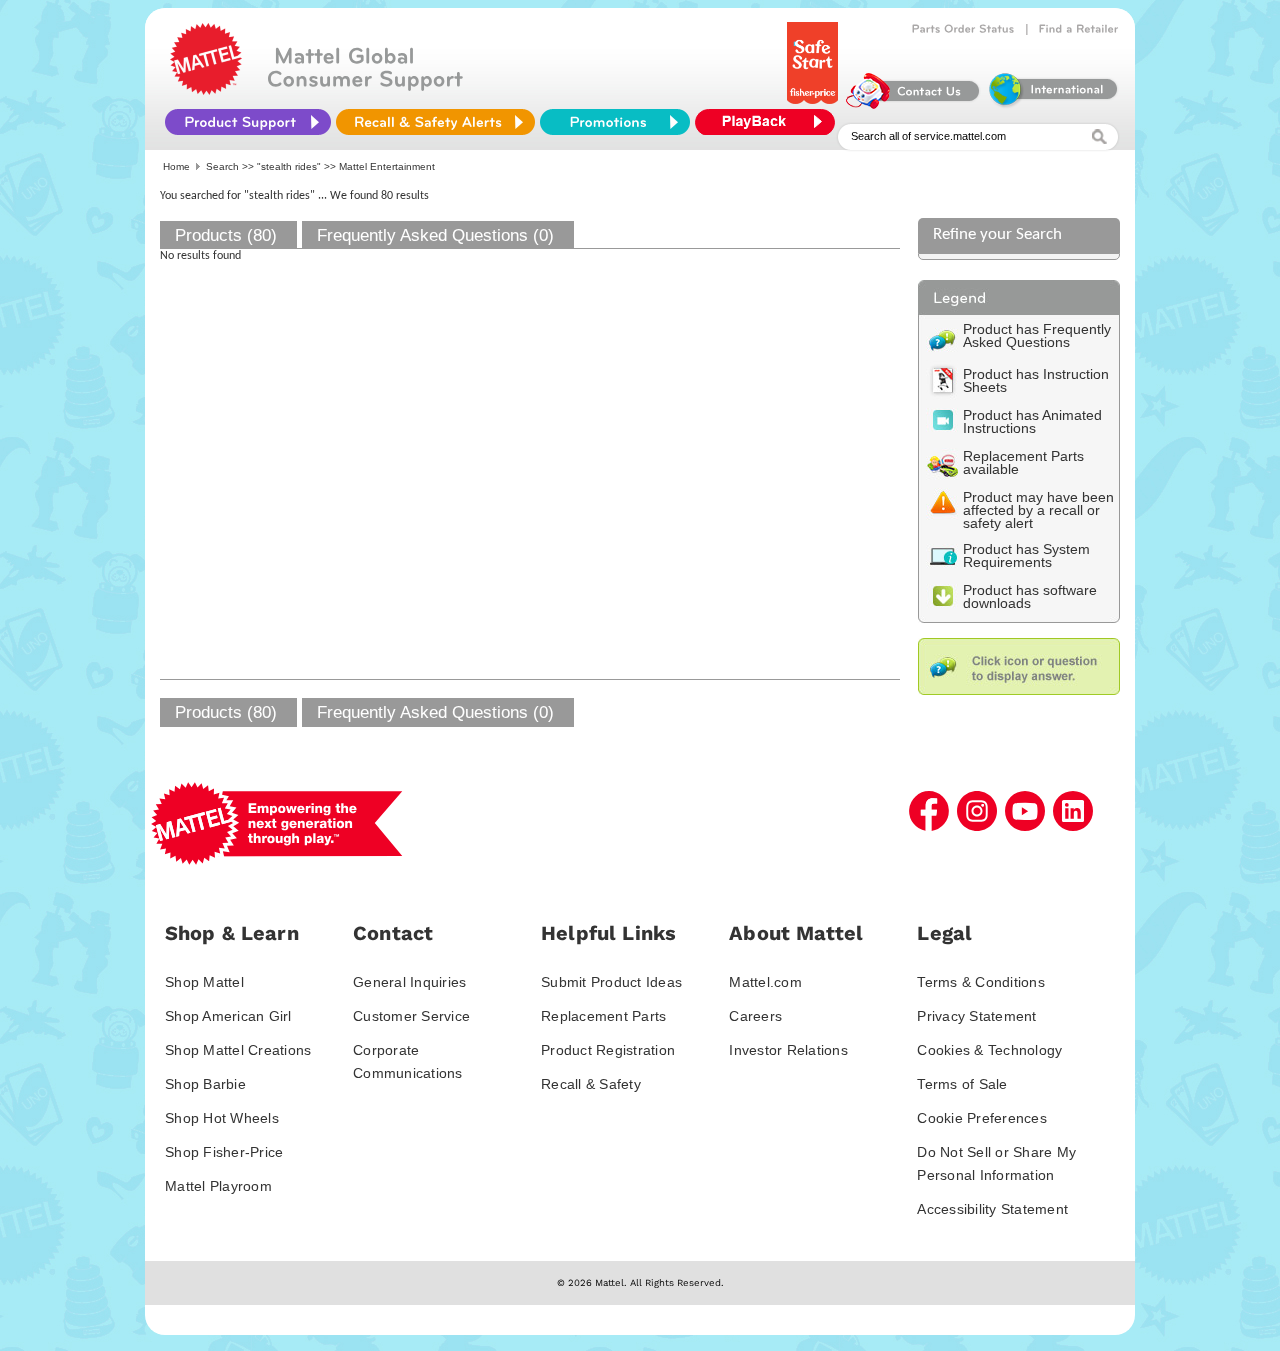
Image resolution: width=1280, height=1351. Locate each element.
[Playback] (770, 122)
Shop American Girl (228, 1016)
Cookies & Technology (989, 1050)
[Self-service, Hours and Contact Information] (913, 104)
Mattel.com (765, 982)
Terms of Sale (962, 1084)
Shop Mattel (204, 982)
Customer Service (411, 1016)
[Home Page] (206, 90)
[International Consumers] (1052, 104)
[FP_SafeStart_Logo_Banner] (814, 104)
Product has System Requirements (1026, 555)
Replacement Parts (603, 1016)
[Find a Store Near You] (1079, 29)
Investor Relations (788, 1050)
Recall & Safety (591, 1084)
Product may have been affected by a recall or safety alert (1038, 510)
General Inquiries (409, 982)
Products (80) (226, 235)
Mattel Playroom (218, 1186)
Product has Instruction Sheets (1036, 380)
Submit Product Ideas (611, 982)
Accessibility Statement (992, 1209)
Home (176, 166)
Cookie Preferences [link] (982, 1118)
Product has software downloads (1030, 596)
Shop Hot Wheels (222, 1118)
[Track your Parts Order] (963, 29)
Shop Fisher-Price (224, 1152)
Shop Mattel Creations (238, 1050)
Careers (755, 1016)
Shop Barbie (205, 1084)
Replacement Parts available (1023, 462)
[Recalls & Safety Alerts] (435, 122)
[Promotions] (615, 122)
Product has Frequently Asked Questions (1037, 335)
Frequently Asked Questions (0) (435, 235)
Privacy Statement (976, 1016)
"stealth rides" (289, 166)
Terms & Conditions (981, 982)
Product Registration (608, 1050)
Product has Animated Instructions (1032, 421)
